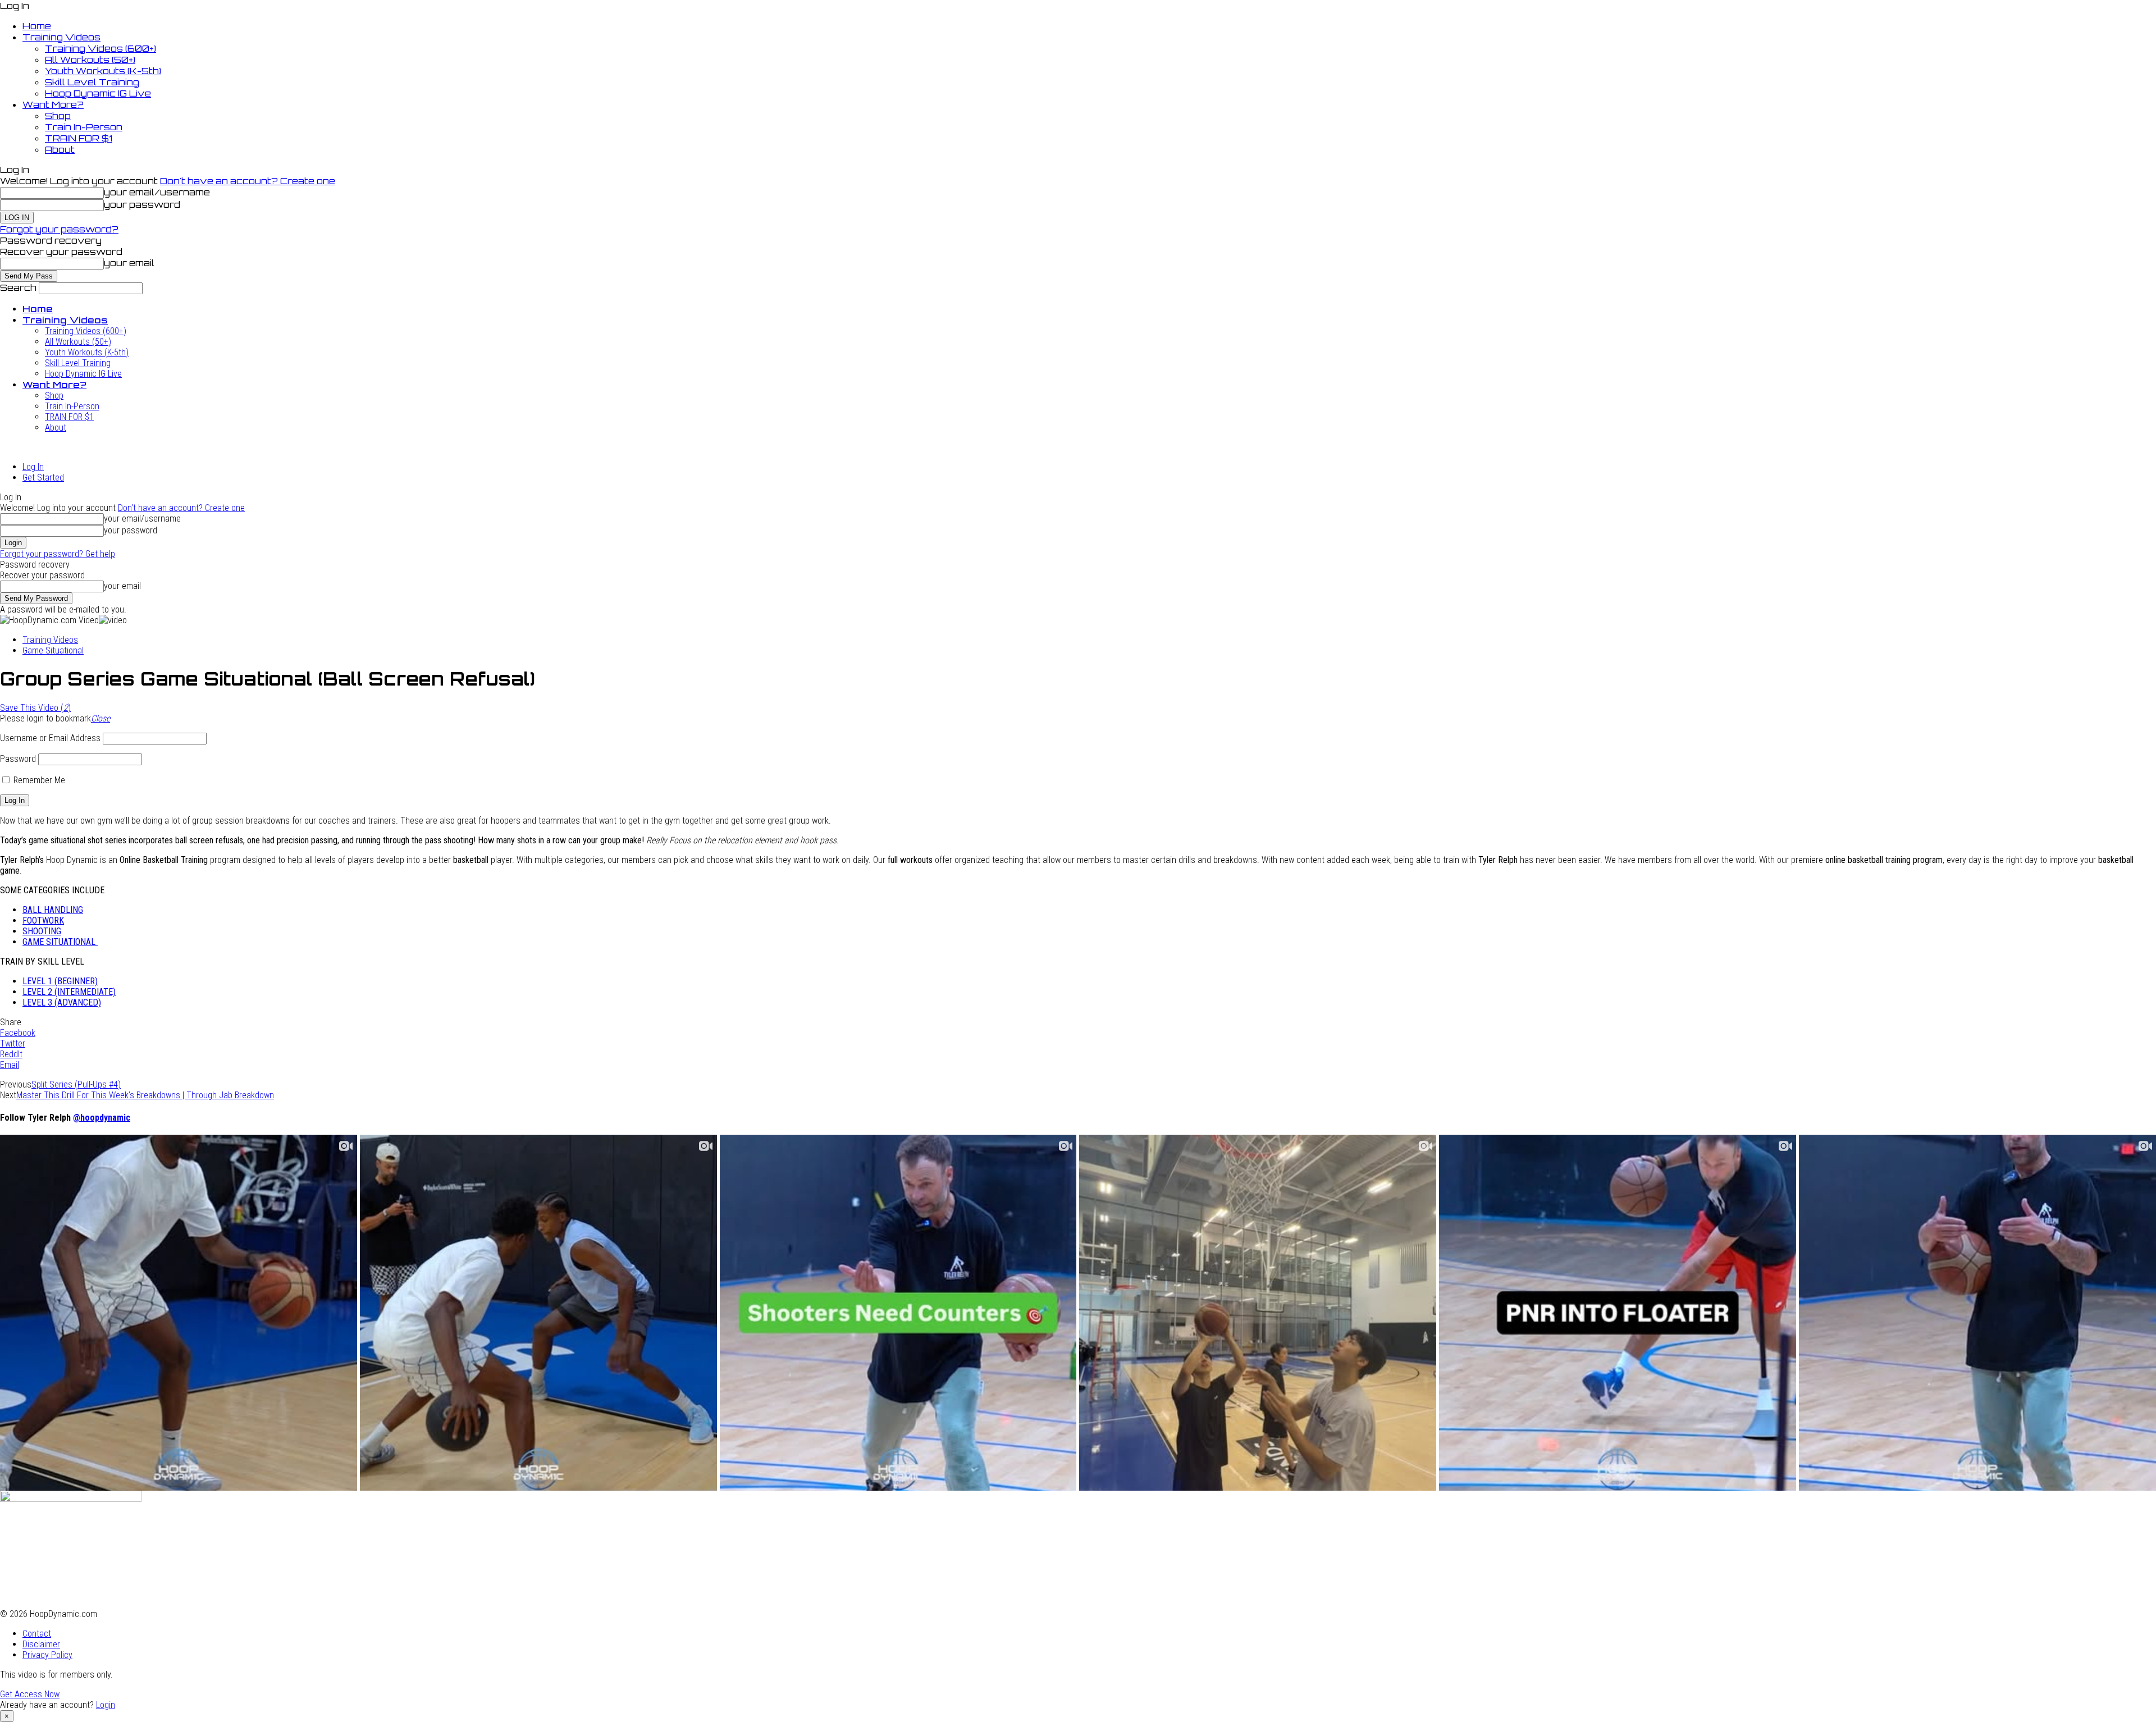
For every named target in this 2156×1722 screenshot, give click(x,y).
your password (142, 204)
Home (37, 26)
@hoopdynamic (102, 1118)
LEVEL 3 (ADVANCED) (62, 1002)
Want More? (53, 104)
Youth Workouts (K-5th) (103, 71)
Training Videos (61, 37)
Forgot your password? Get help (58, 554)
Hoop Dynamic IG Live (98, 93)
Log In (33, 467)
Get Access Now (30, 1694)
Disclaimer (41, 1644)
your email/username (157, 192)
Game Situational (53, 650)
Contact (37, 1634)
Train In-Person (84, 127)
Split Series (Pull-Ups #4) (76, 1084)
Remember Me (38, 780)
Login (106, 1705)
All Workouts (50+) (90, 60)
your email (129, 263)
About (60, 149)
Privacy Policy (47, 1655)
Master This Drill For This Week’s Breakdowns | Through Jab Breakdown (145, 1095)
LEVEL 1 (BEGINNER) (60, 981)
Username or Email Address (50, 738)
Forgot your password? (59, 229)
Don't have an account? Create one (248, 181)
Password (18, 759)
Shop (58, 116)
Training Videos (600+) (101, 48)
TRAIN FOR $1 (79, 138)
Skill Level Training (92, 82)
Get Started (43, 478)
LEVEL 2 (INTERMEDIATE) (69, 992)
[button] (101, 718)
